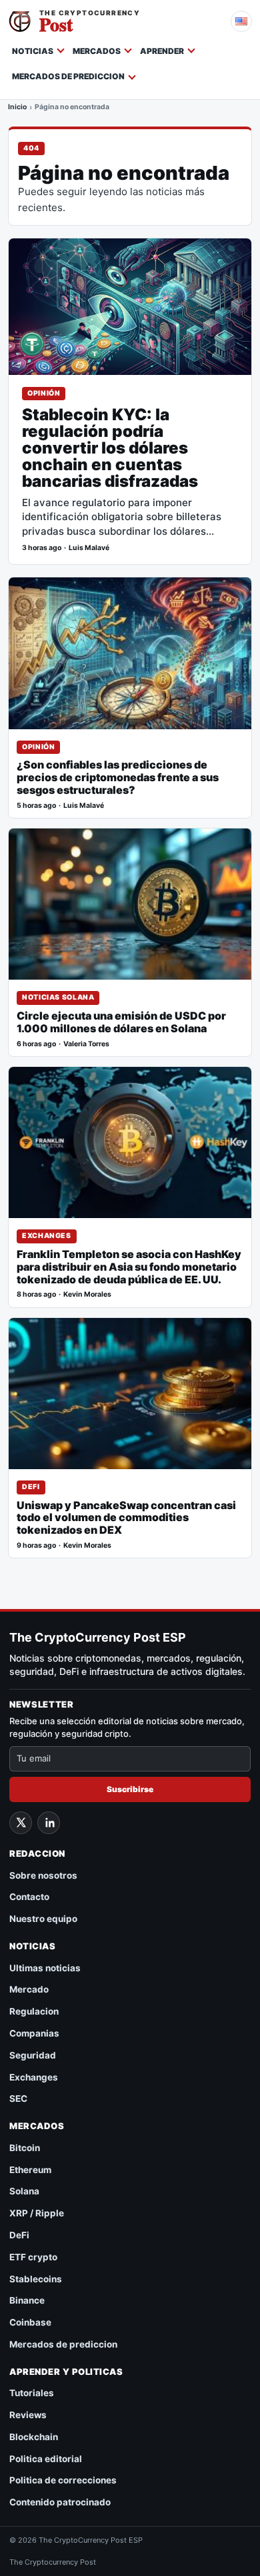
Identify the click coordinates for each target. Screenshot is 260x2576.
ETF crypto (33, 2257)
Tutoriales (32, 2393)
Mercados (97, 51)
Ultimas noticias (45, 1968)
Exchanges (47, 1236)
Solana (24, 2191)
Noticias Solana (58, 997)
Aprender (162, 51)
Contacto (29, 1897)
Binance (27, 2300)
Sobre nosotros (43, 1875)
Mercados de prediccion (68, 76)
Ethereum (30, 2170)
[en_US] (241, 21)
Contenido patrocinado (60, 2502)
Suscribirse (130, 1789)
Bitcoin (25, 2148)
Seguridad (33, 2055)
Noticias (33, 51)
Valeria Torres (86, 1044)
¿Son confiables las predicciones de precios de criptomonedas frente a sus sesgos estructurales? (118, 778)
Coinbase (30, 2322)
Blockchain (34, 2437)
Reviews (28, 2415)
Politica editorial (46, 2459)
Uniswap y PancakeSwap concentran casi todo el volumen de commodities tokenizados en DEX (126, 1518)
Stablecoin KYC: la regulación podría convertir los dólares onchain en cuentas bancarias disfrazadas (110, 449)
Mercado (29, 1989)
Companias (34, 2033)
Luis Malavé (89, 548)
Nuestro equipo (43, 1919)
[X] (21, 1823)
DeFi (31, 1487)
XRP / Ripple (37, 2213)
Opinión (44, 393)
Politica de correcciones (63, 2480)
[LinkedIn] (49, 1823)
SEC (18, 2098)
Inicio (17, 108)
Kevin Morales (87, 1294)
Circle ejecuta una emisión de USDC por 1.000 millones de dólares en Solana (121, 1022)
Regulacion (34, 2011)
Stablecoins (36, 2279)
